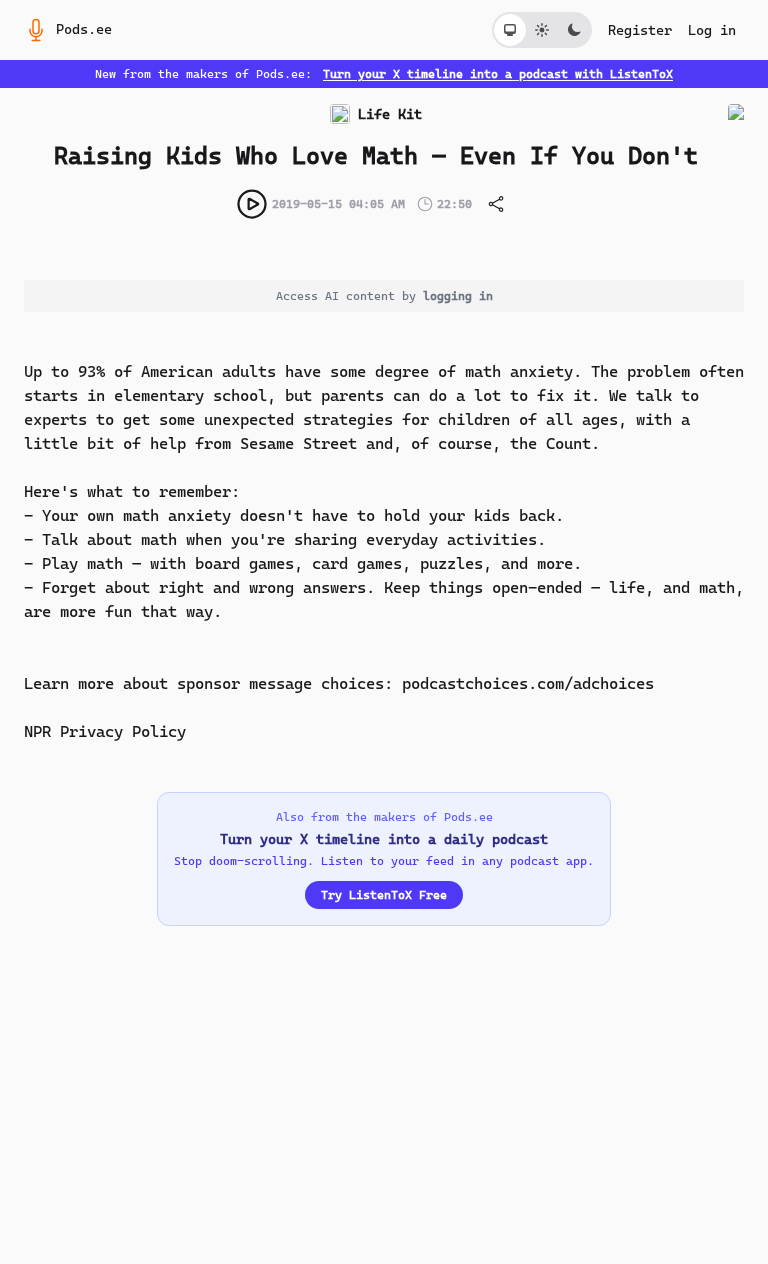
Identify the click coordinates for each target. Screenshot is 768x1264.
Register (640, 30)
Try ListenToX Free (384, 895)
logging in (458, 296)
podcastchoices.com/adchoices (528, 683)
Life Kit (390, 114)
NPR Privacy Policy (105, 731)
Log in (712, 30)
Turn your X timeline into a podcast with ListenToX (498, 74)
